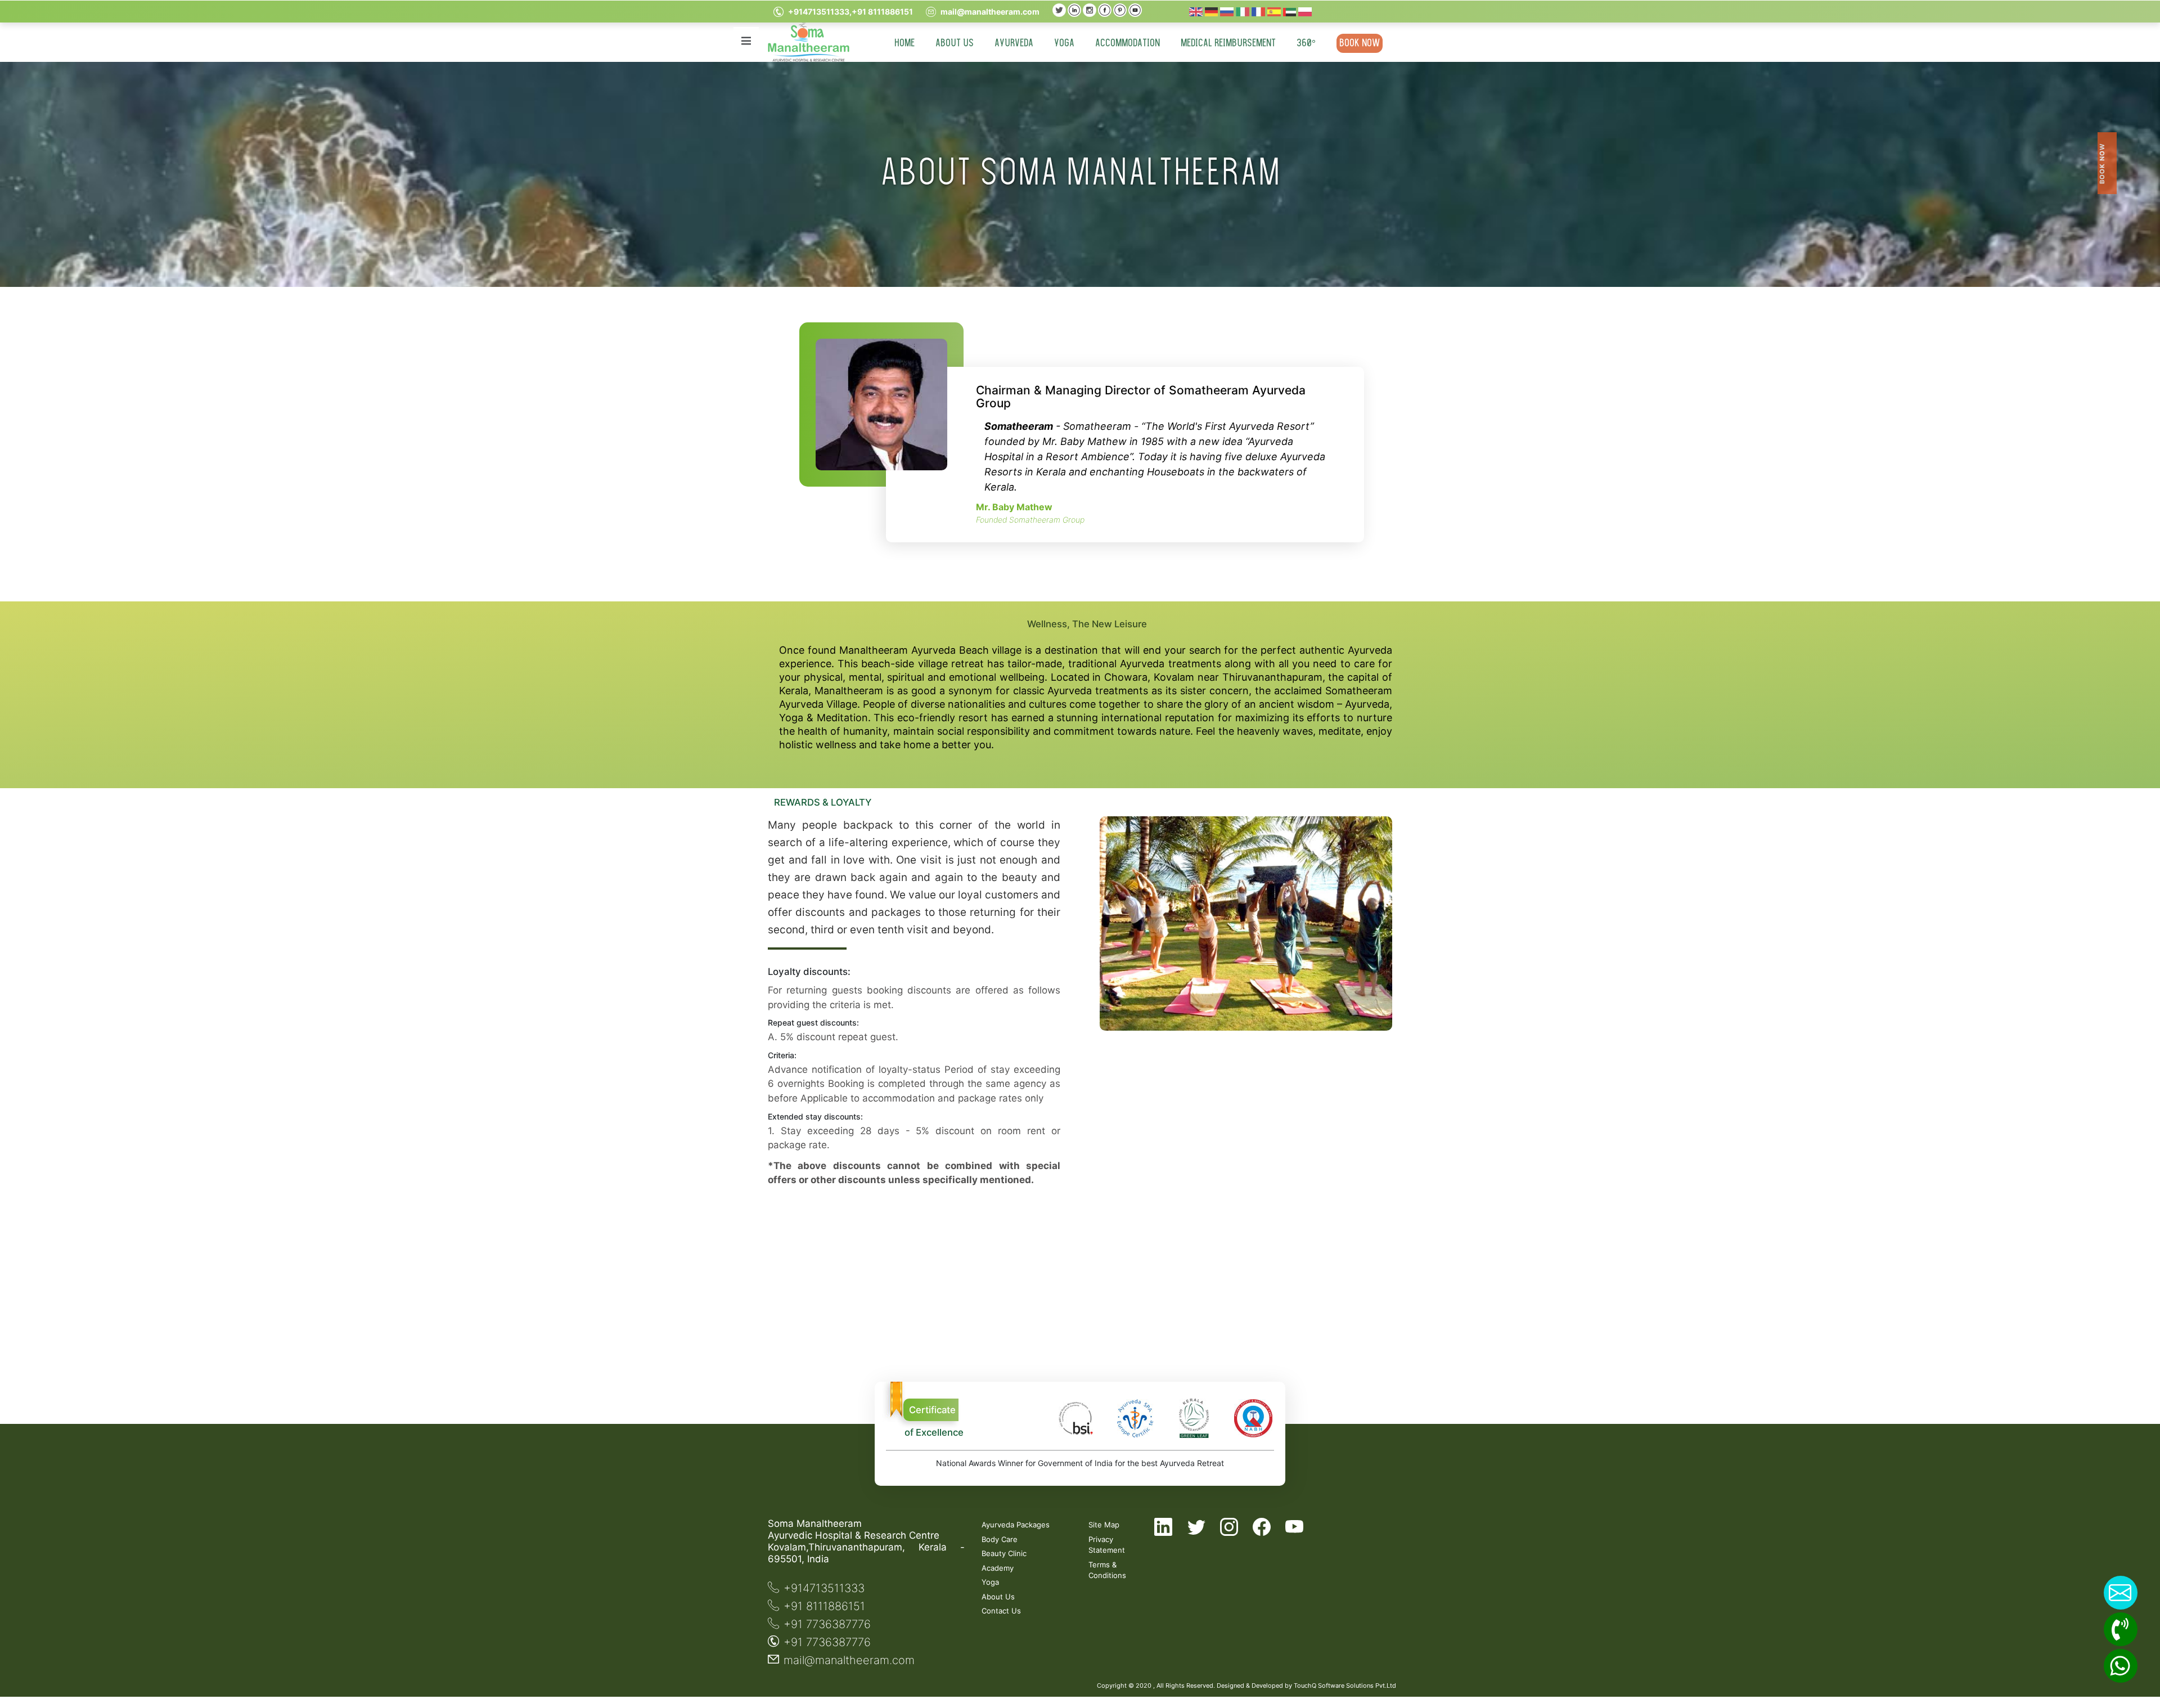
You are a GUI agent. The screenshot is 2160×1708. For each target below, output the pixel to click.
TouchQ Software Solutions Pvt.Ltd (1345, 1685)
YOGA (1064, 43)
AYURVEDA (1014, 43)
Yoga (990, 1582)
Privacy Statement (1107, 1545)
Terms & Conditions (1107, 1570)
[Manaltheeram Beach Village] (1059, 9)
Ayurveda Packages (1016, 1525)
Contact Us (1001, 1611)
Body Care (1000, 1539)
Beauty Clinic (1004, 1553)
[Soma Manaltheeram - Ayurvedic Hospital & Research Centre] (809, 42)
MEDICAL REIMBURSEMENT (1228, 43)
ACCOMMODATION (1128, 43)
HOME (904, 43)
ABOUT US (955, 43)
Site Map (1104, 1525)
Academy (998, 1568)
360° (1306, 43)
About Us (998, 1597)
